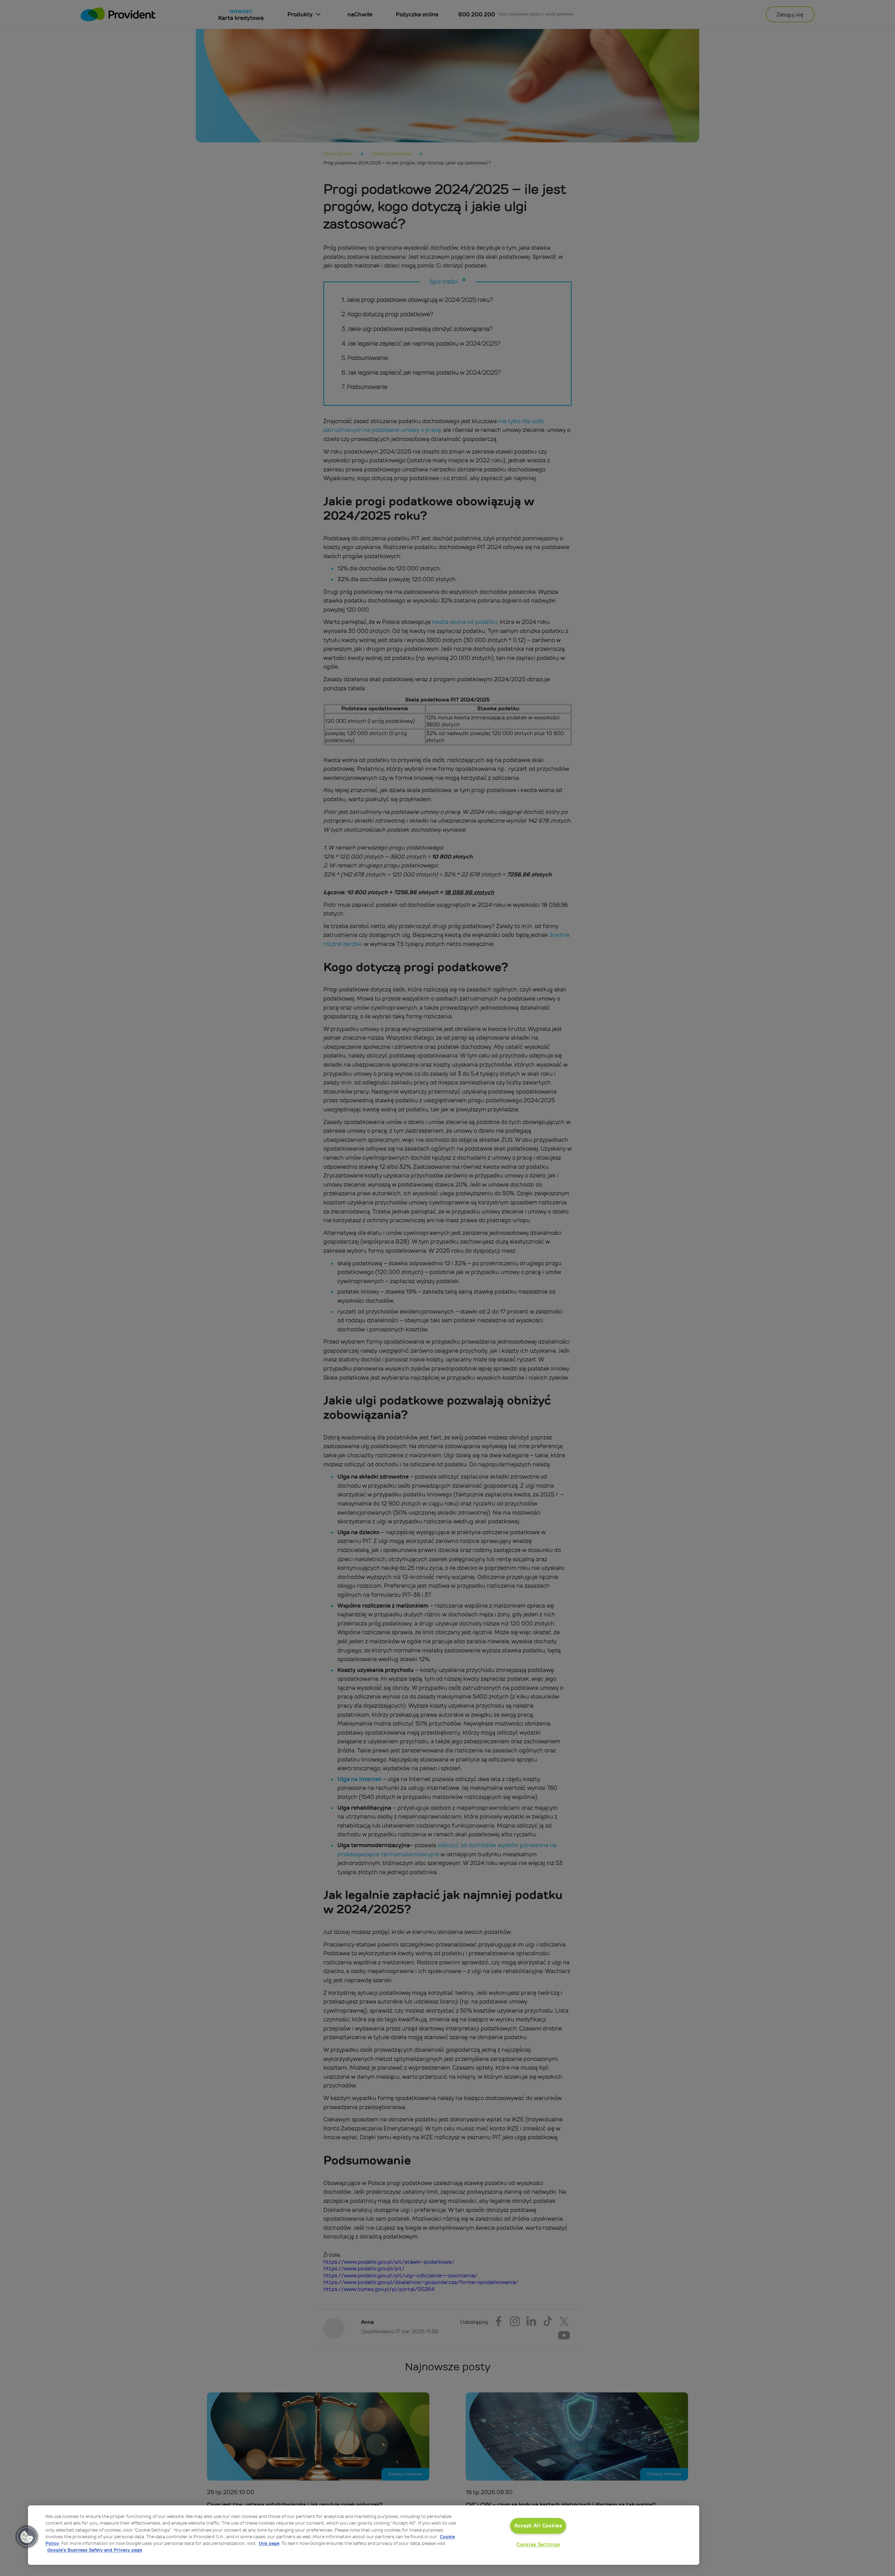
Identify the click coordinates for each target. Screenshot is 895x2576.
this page (269, 2543)
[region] (364, 2535)
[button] (27, 2537)
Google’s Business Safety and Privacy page (95, 2550)
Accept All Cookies (538, 2526)
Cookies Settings (538, 2545)
